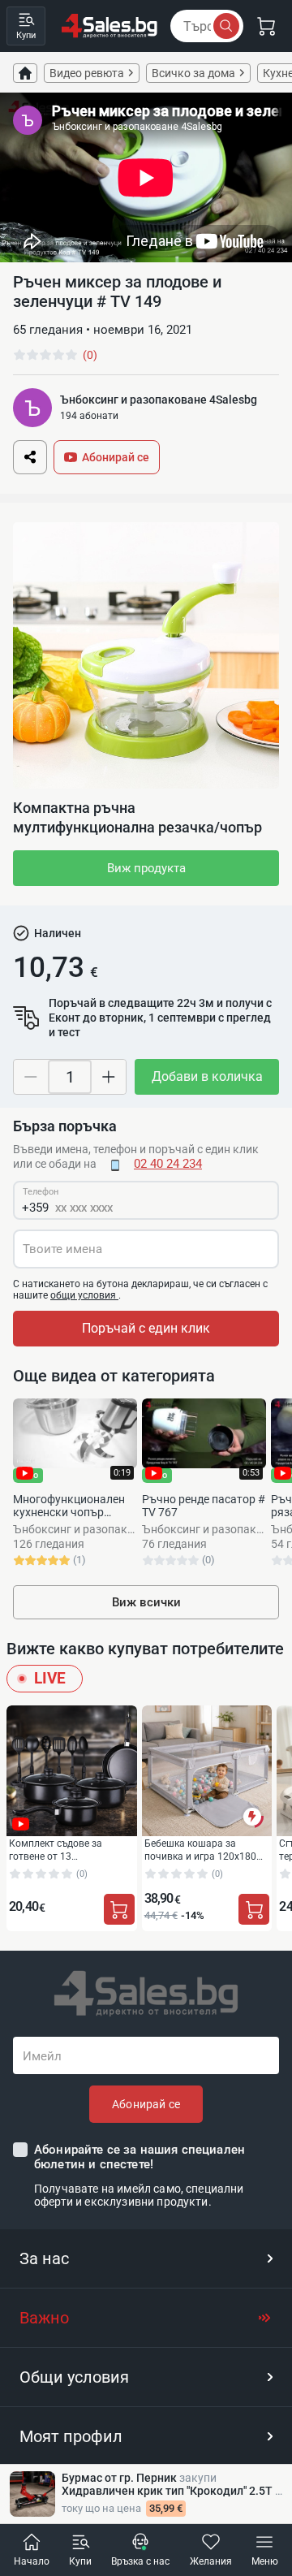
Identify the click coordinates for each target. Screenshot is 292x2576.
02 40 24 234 (168, 1164)
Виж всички (146, 1602)
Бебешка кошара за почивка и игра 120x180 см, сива (200, 1850)
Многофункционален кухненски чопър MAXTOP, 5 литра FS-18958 (69, 1506)
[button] (146, 2258)
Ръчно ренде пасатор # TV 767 (204, 1506)
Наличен (58, 933)
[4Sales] (109, 26)
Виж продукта (146, 868)
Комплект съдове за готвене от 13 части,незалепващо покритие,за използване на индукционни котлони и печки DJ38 (71, 1850)
